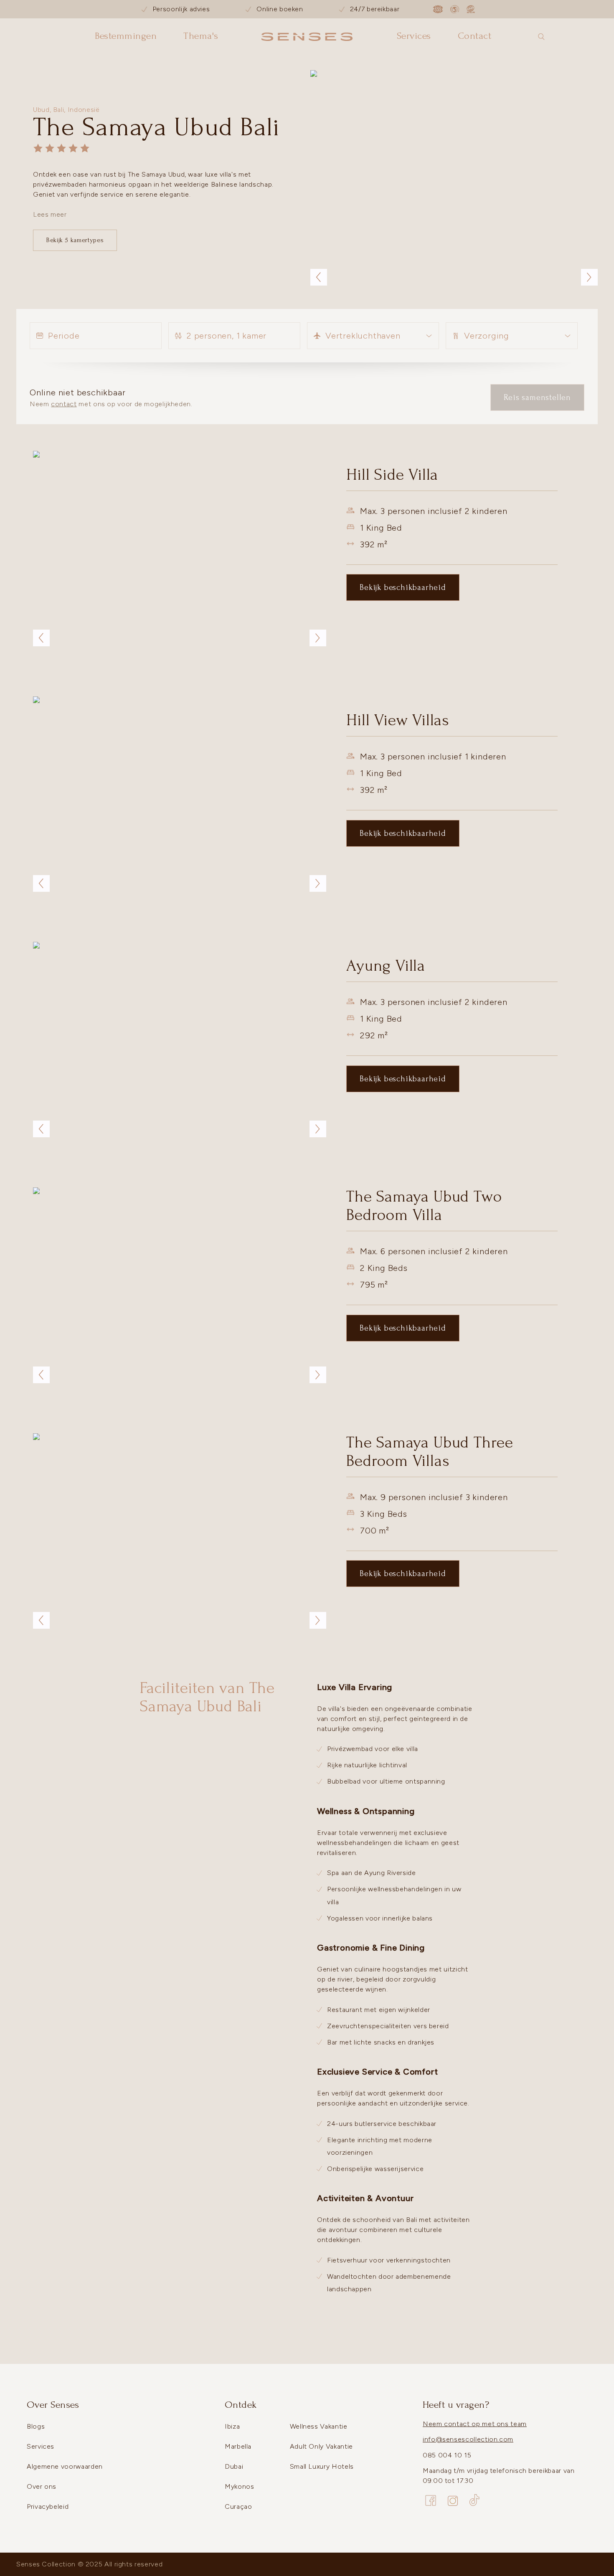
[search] (541, 37)
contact (64, 404)
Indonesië (84, 110)
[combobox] (373, 336)
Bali (59, 110)
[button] (454, 178)
